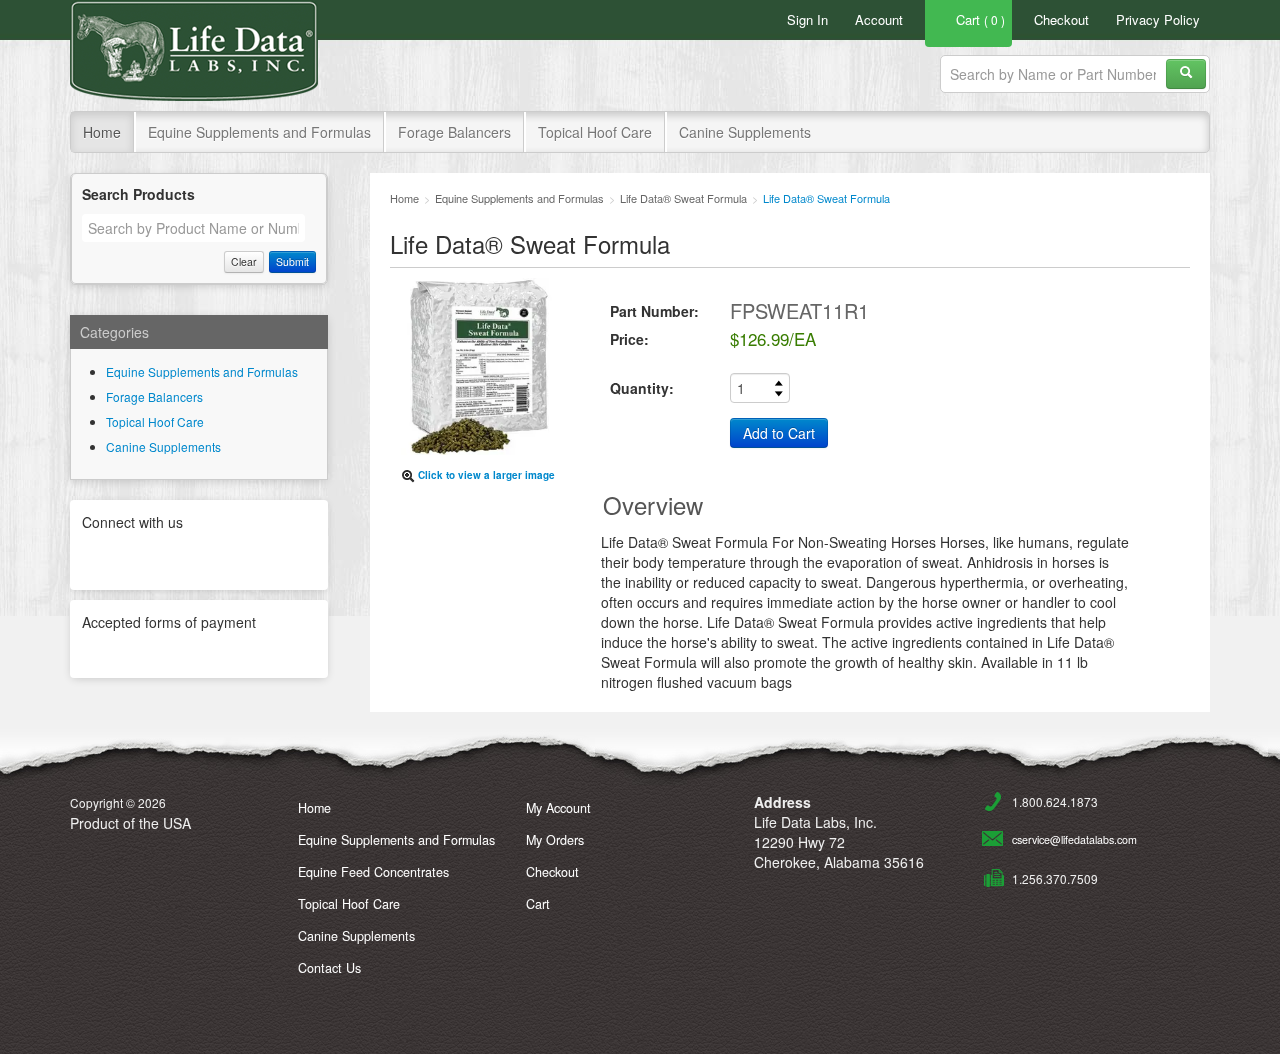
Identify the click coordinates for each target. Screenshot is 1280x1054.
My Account (558, 808)
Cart (538, 904)
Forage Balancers (454, 132)
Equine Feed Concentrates (373, 872)
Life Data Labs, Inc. (194, 50)
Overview (653, 504)
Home (102, 132)
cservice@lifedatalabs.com (1074, 839)
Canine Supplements (745, 132)
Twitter (147, 558)
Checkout (1061, 19)
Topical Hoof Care (595, 132)
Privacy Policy (1158, 19)
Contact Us (329, 968)
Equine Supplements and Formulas (259, 132)
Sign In (807, 19)
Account (879, 19)
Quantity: (642, 388)
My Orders (555, 840)
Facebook (199, 558)
